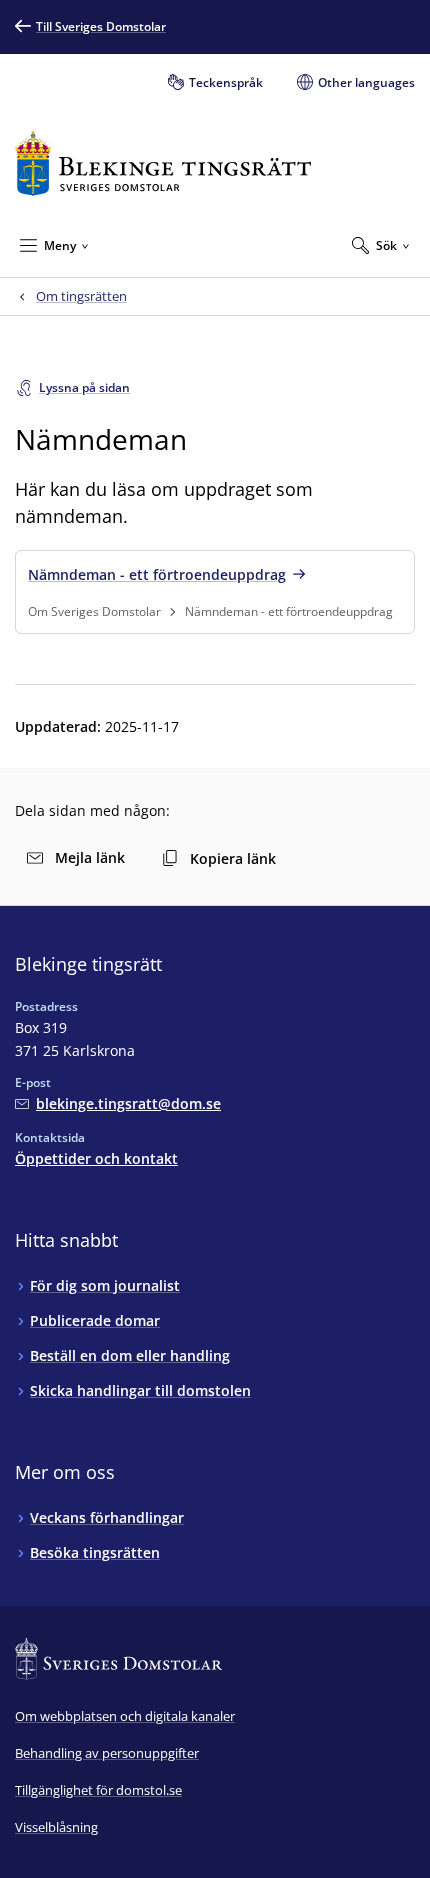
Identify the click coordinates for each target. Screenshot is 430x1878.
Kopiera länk (233, 858)
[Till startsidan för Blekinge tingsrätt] (163, 163)
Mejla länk (90, 857)
